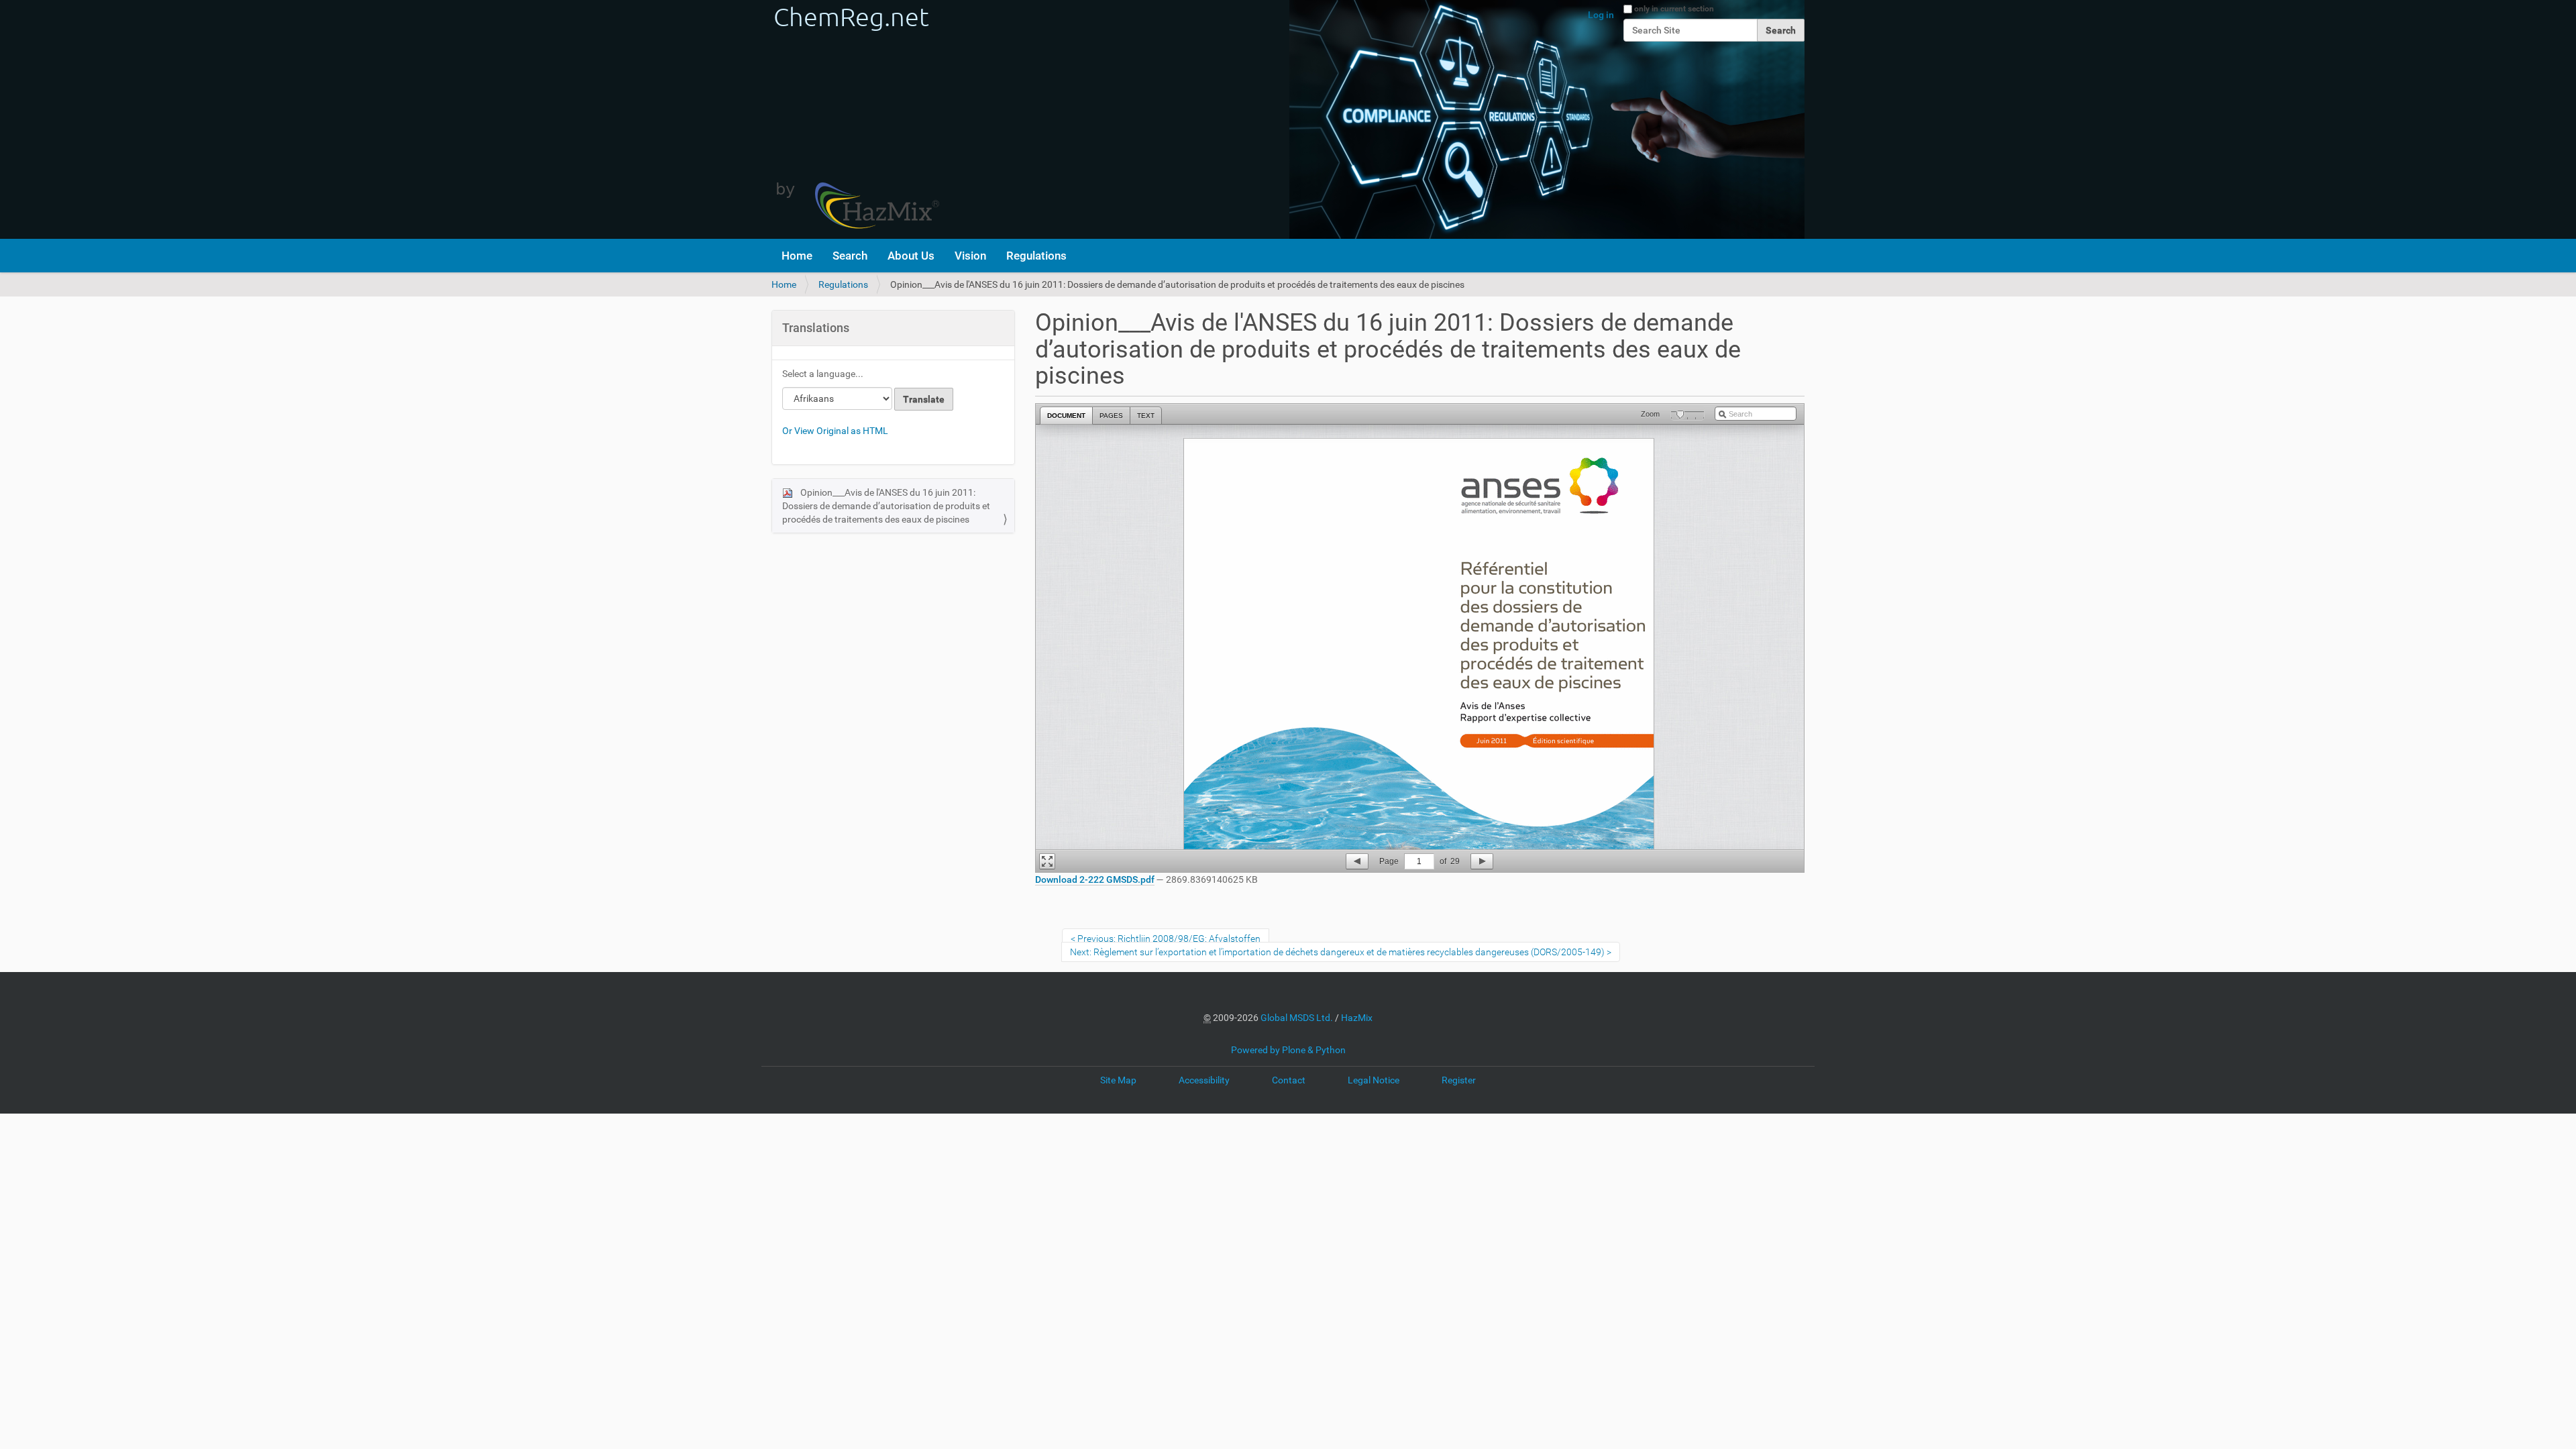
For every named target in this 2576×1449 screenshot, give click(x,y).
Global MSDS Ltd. (1297, 1018)
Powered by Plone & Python (1288, 1050)
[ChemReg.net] (855, 119)
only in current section (1674, 9)
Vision (970, 256)
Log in (1601, 15)
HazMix (1357, 1018)
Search (850, 256)
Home (797, 256)
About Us (911, 256)
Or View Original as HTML (835, 431)
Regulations (1036, 256)
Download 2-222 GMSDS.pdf (1095, 879)
